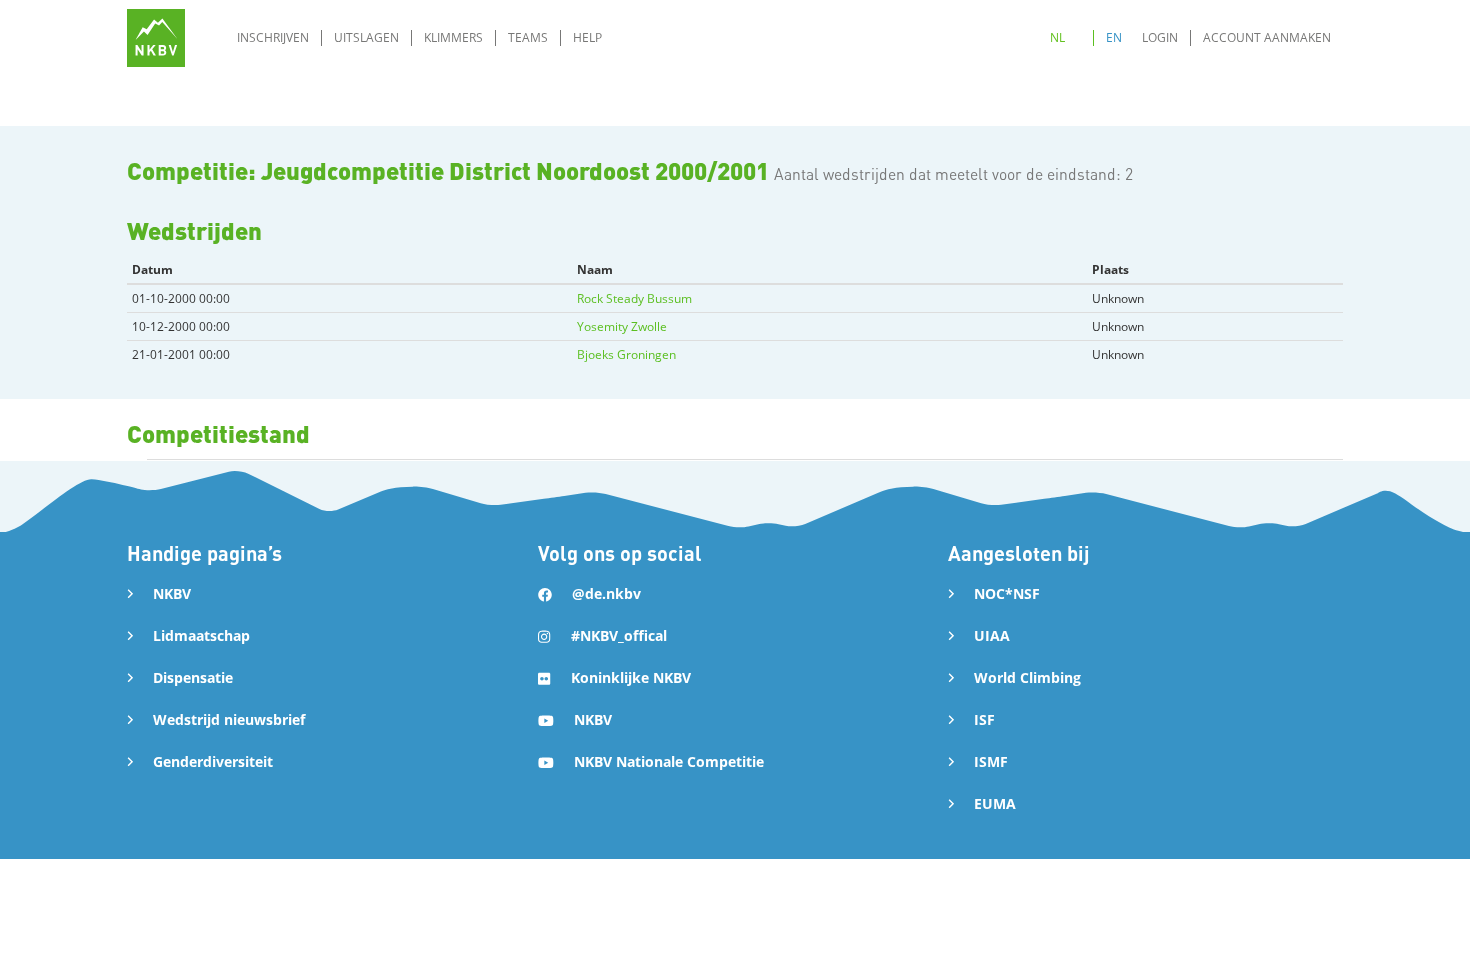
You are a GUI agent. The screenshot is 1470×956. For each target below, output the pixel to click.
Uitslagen (366, 37)
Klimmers (453, 37)
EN (1114, 37)
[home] (156, 38)
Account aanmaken (1267, 37)
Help (587, 37)
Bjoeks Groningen (626, 354)
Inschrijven (273, 37)
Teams (528, 37)
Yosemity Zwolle (622, 326)
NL (1057, 37)
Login (1160, 37)
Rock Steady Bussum (634, 298)
